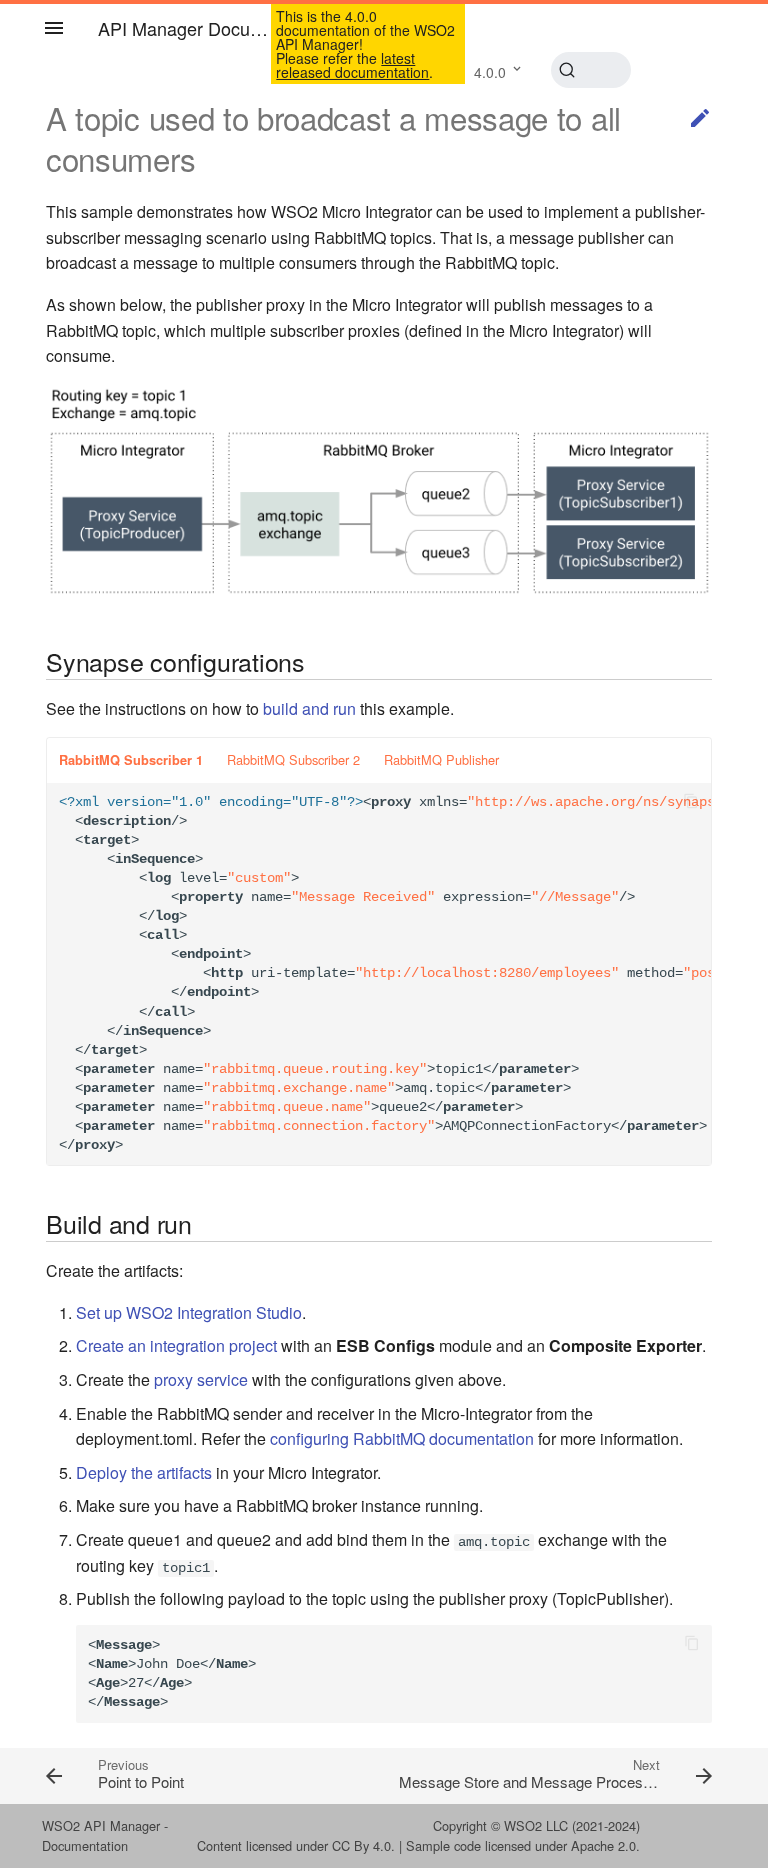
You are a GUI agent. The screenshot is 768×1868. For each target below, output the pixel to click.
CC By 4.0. (363, 1845)
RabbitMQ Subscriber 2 (293, 759)
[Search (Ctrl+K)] (591, 70)
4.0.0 (490, 72)
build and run (309, 708)
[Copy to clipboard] (691, 803)
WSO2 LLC (536, 1825)
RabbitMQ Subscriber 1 (131, 760)
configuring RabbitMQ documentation (402, 1438)
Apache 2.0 (603, 1845)
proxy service (201, 1379)
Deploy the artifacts (144, 1472)
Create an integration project (176, 1345)
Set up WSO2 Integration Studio (189, 1312)
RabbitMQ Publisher (441, 759)
